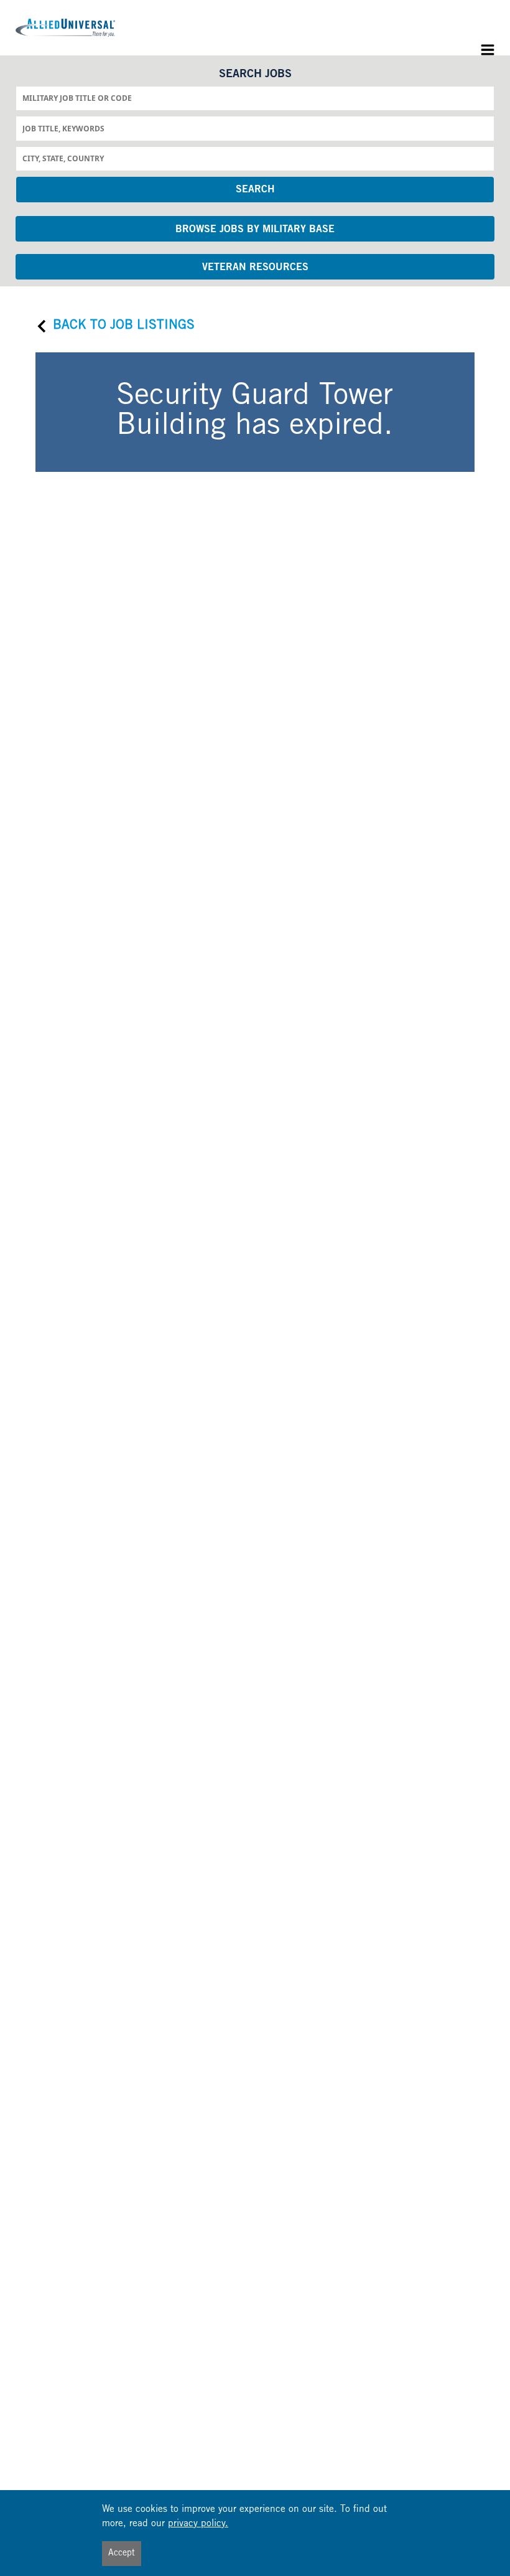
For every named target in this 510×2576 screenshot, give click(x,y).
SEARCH (255, 190)
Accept (122, 2554)
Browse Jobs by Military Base (255, 230)
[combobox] (255, 98)
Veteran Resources (255, 268)
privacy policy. (198, 2524)
